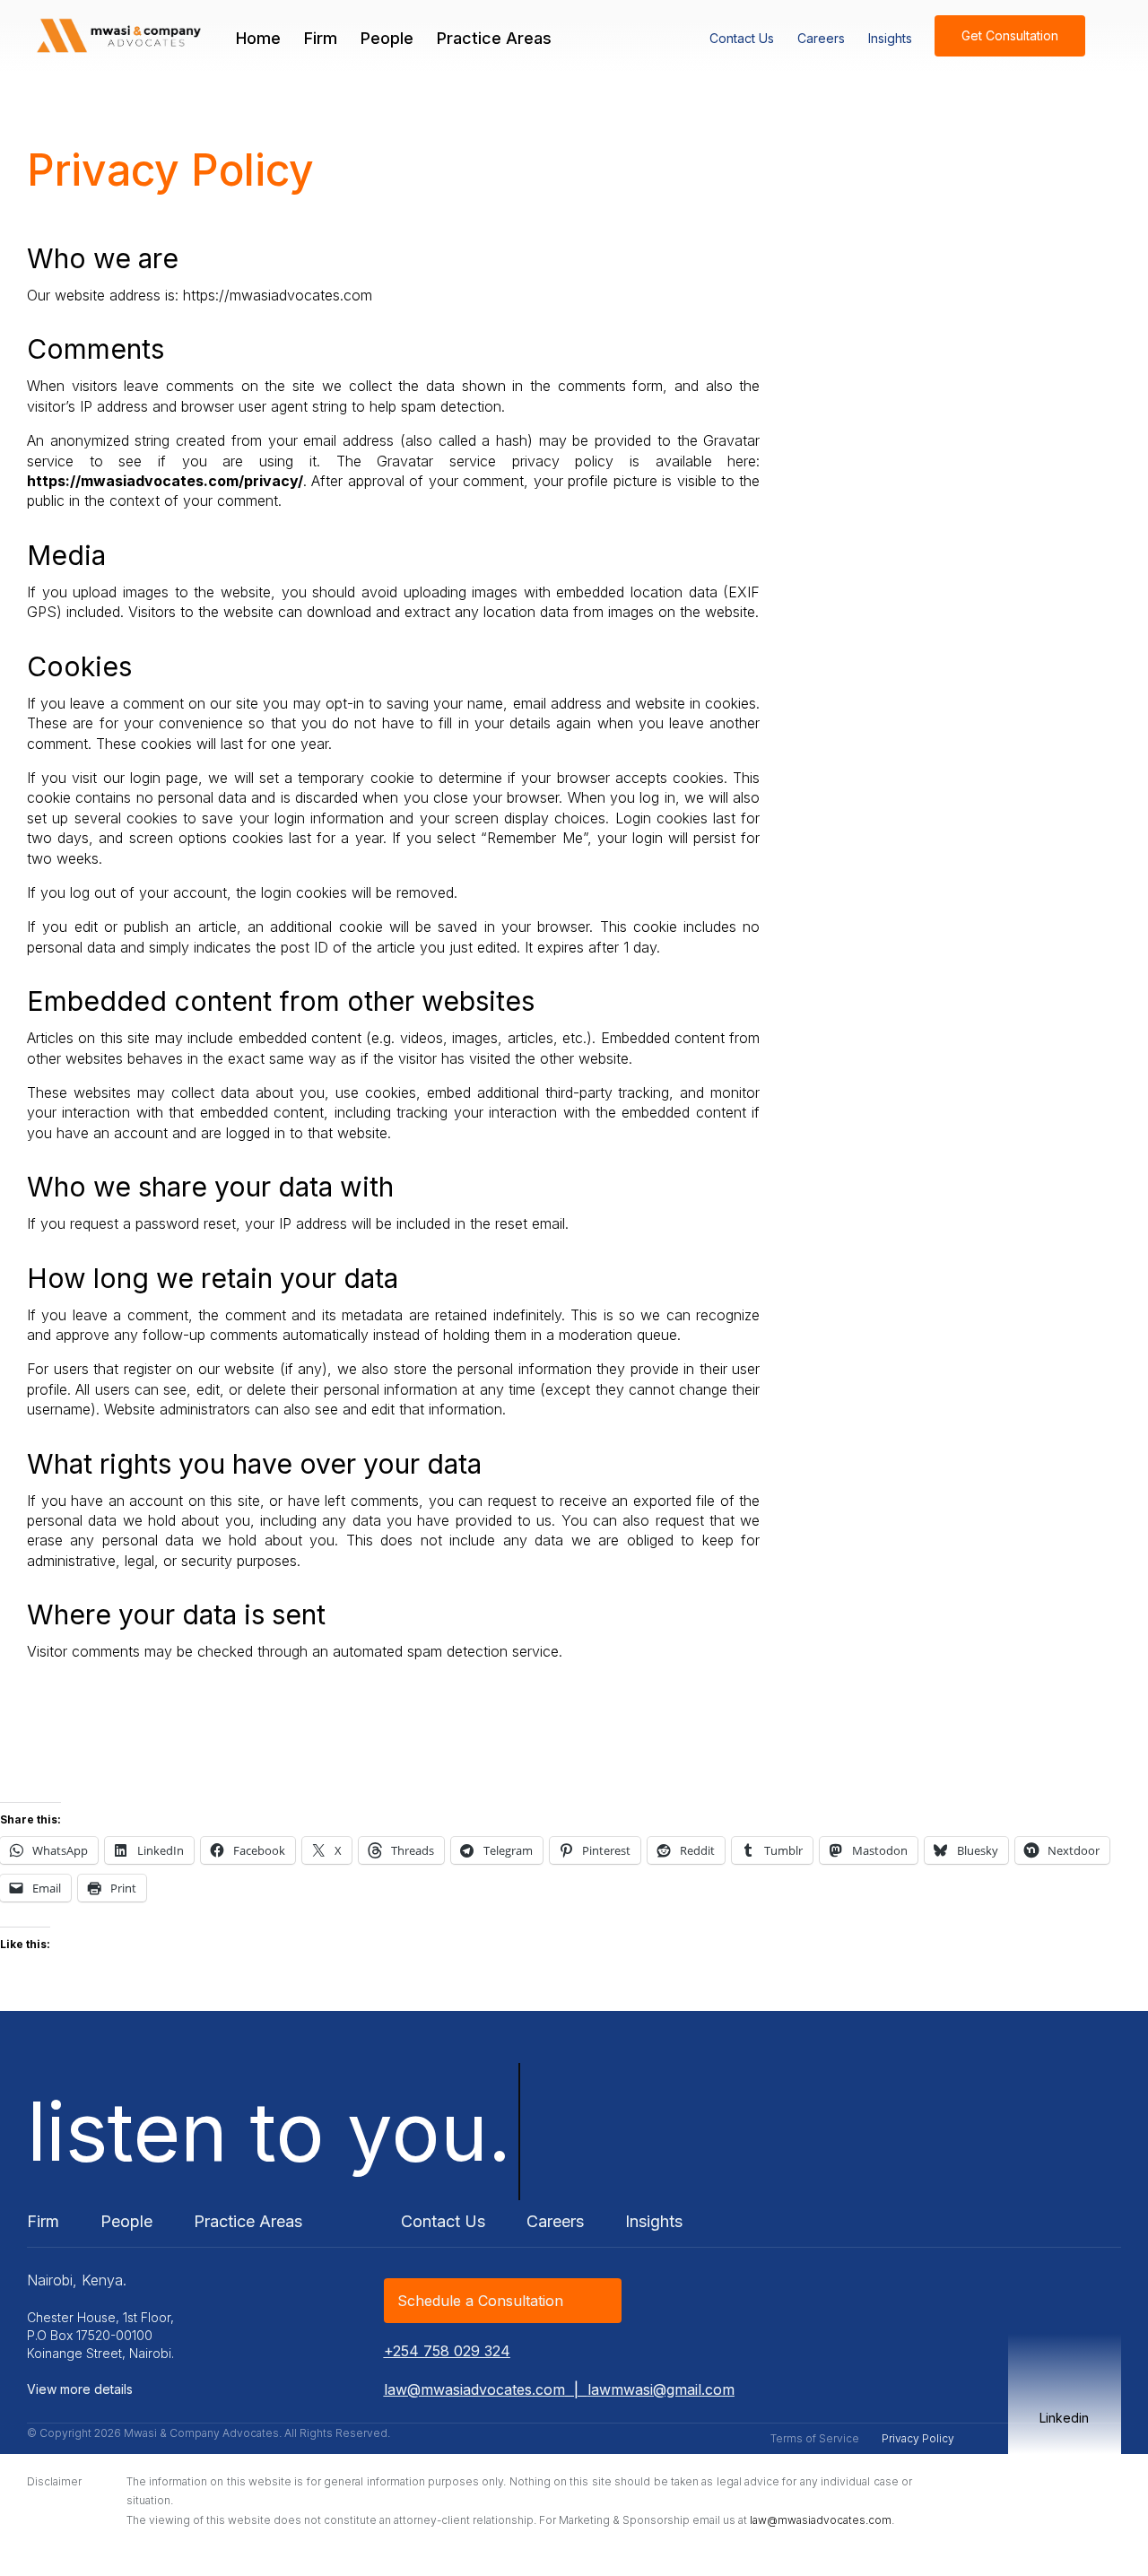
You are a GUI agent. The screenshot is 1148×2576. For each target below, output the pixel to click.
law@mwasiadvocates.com (474, 2389)
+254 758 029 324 (447, 2351)
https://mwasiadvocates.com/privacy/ (165, 481)
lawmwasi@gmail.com (661, 2389)
